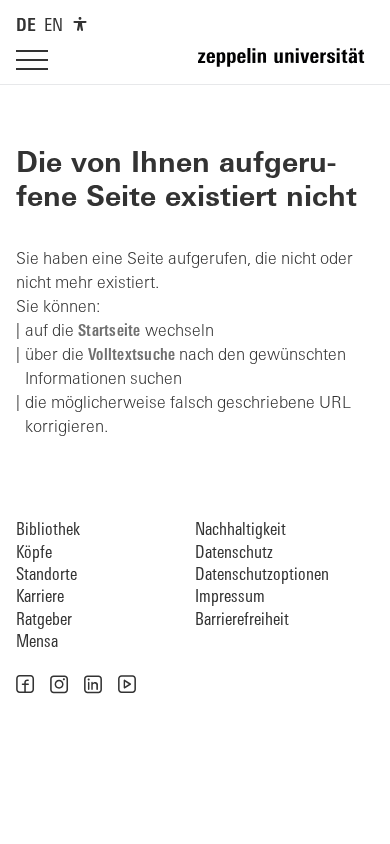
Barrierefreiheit (242, 620)
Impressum (230, 597)
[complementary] (80, 24)
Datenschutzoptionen (262, 575)
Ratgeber (44, 620)
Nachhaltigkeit (240, 530)
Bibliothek (48, 530)
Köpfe (34, 553)
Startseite (109, 332)
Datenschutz (234, 553)
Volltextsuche (131, 356)
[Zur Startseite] (286, 66)
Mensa (37, 642)
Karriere (40, 597)
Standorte (46, 575)
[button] (25, 684)
